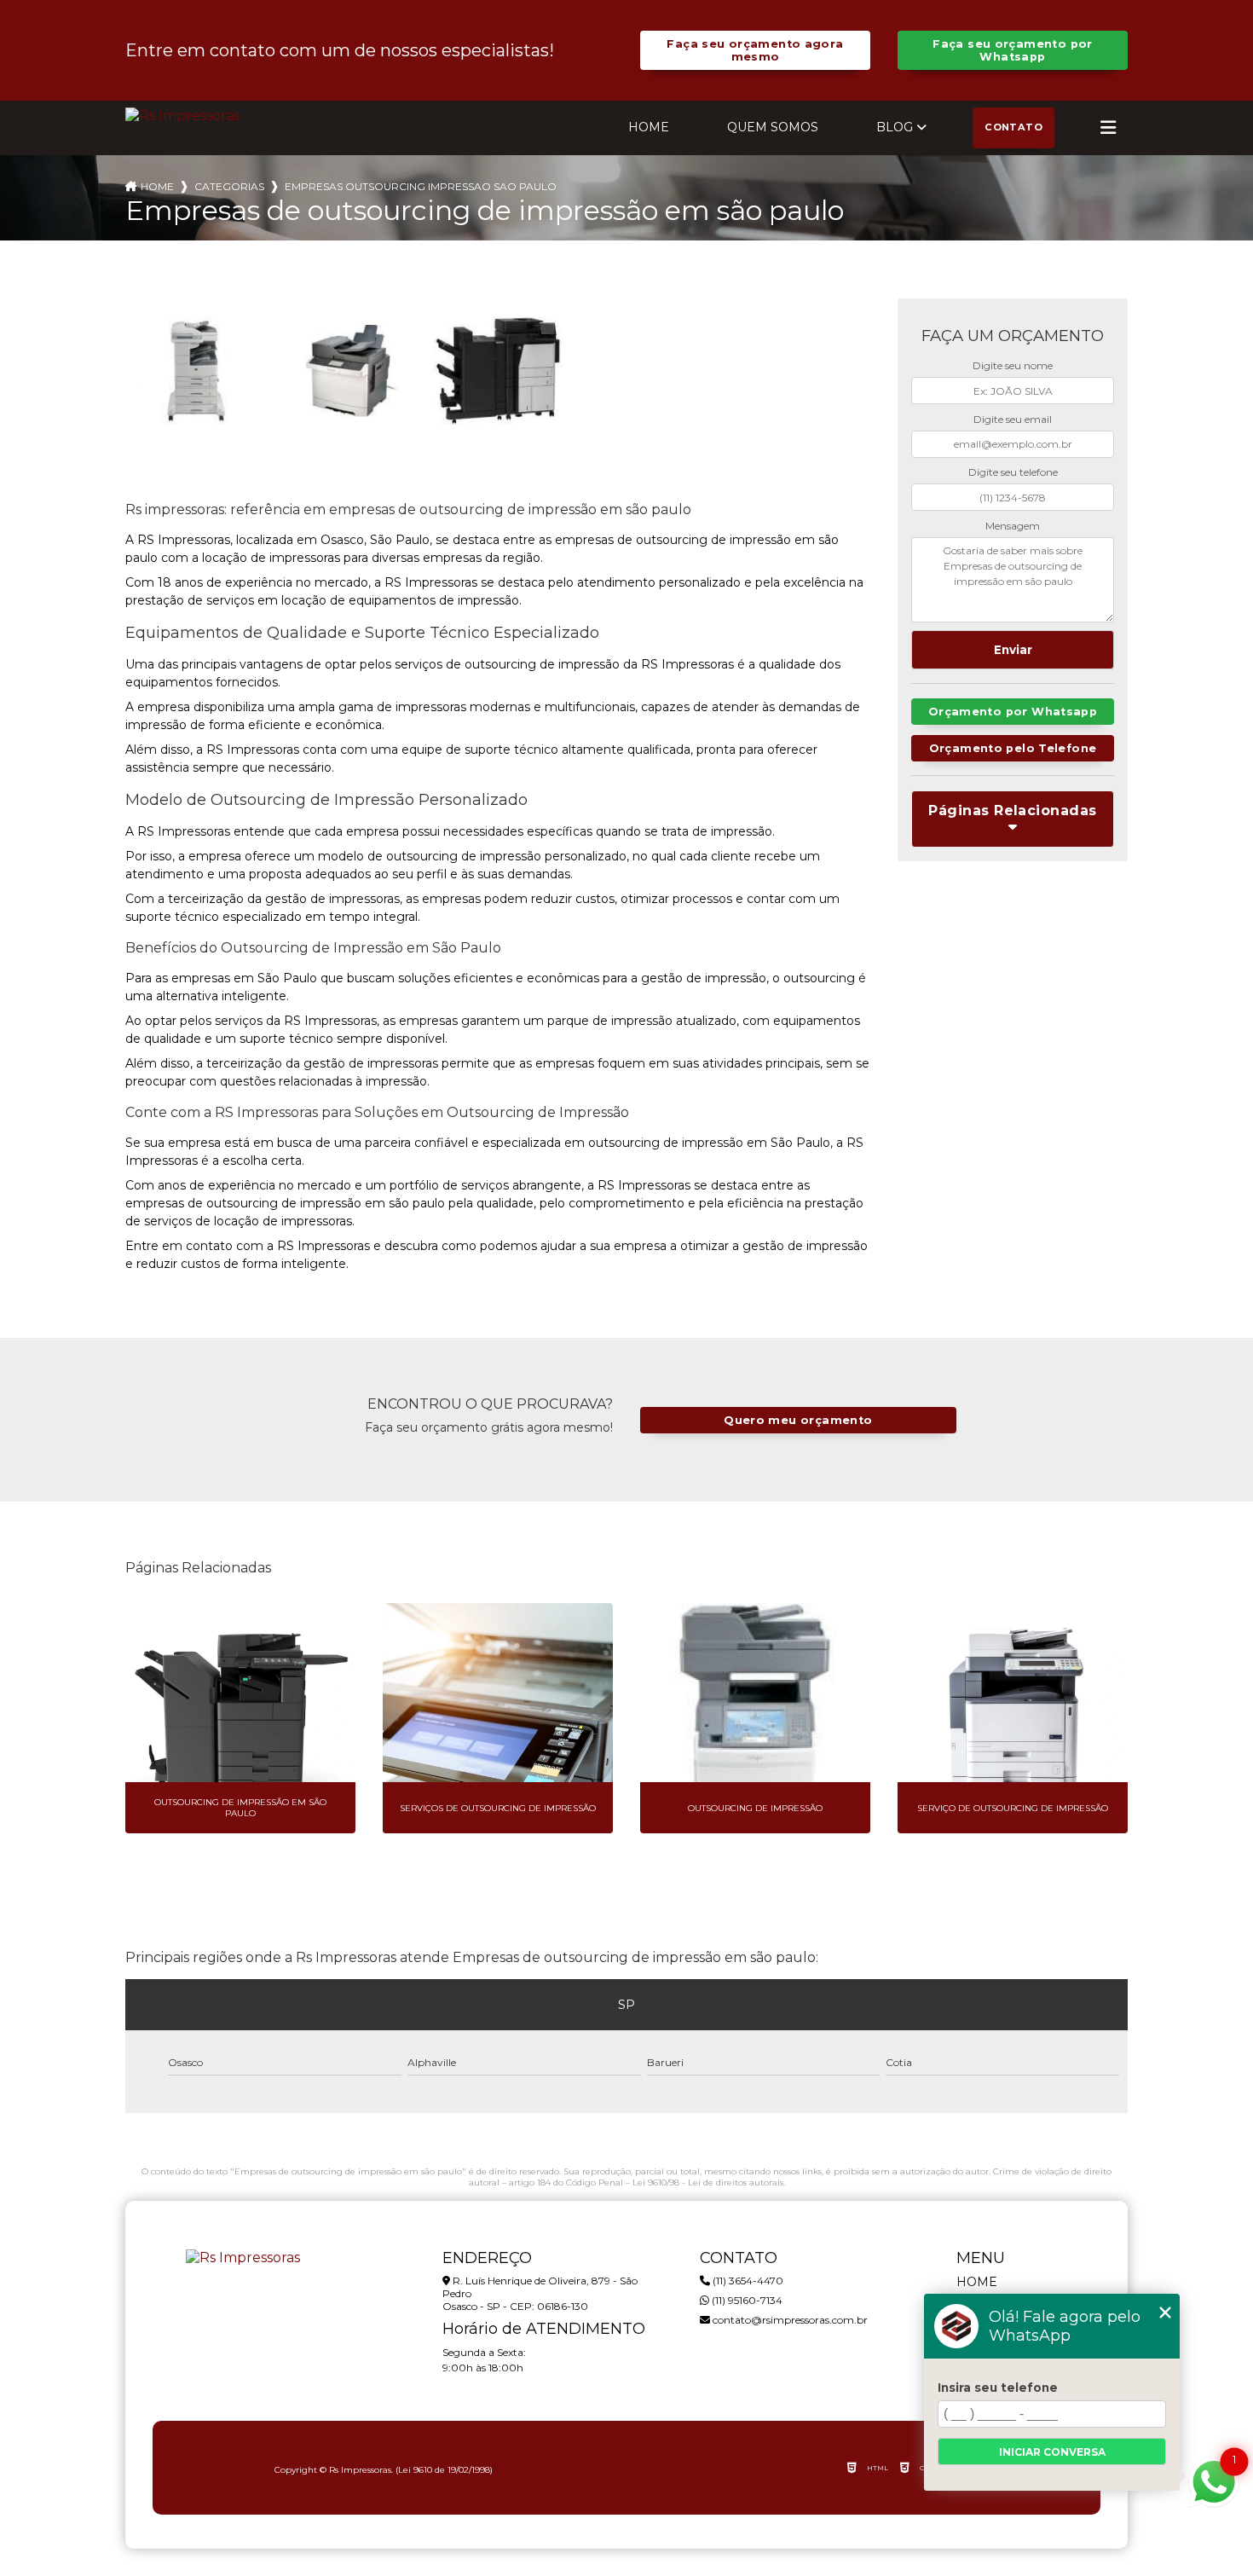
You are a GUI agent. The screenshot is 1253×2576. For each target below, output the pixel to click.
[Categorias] (1108, 128)
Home (649, 127)
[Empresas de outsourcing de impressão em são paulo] (198, 371)
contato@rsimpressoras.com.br (789, 2320)
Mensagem (1013, 526)
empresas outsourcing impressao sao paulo (421, 186)
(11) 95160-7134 (746, 2300)
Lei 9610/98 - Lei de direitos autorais (708, 2182)
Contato (1013, 127)
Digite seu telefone (1013, 472)
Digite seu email (1013, 419)
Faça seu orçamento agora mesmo (755, 50)
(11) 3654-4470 (747, 2281)
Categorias (229, 186)
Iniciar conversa (1052, 2452)
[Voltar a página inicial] (182, 116)
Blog (895, 127)
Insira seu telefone (998, 2388)
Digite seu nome (1013, 365)
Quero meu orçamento (798, 1420)
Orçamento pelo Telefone (1013, 748)
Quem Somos (773, 127)
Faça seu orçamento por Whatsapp (1012, 50)
